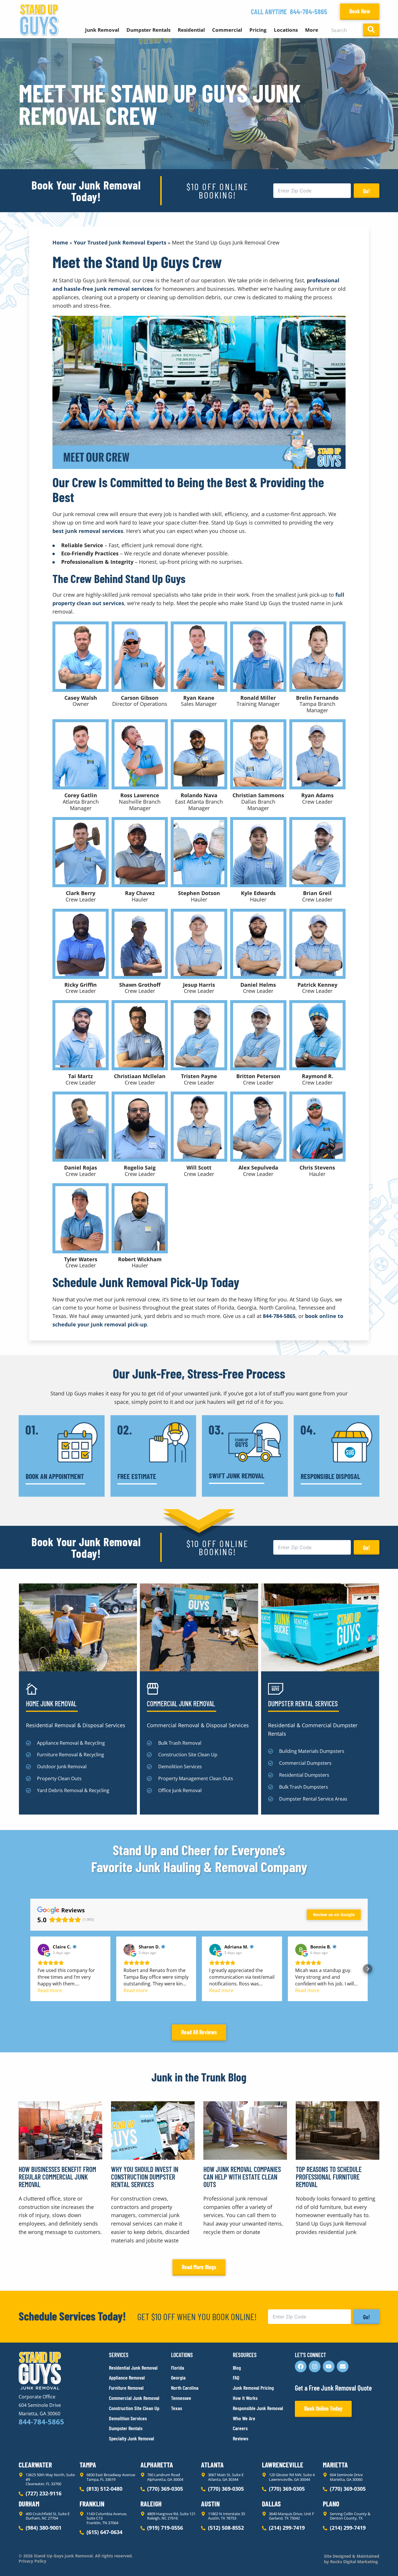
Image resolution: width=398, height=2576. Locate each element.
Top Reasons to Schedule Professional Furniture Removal (329, 2177)
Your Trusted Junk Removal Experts (120, 242)
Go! (367, 191)
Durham (29, 2504)
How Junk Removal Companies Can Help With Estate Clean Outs (242, 2177)
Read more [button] (50, 1990)
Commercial (227, 30)
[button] (30, 1969)
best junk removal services (88, 531)
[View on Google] (43, 1950)
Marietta (335, 2465)
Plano (331, 2504)
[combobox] (344, 30)
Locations (286, 30)
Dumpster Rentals (148, 30)
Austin (210, 2504)
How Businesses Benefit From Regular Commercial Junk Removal (57, 2177)
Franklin (92, 2504)
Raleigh (151, 2504)
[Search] (371, 30)
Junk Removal (102, 30)
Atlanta (212, 2465)
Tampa (88, 2465)
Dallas (271, 2504)
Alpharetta (157, 2465)
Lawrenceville (283, 2465)
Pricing (258, 30)
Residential (191, 30)
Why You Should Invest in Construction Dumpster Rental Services (145, 2177)
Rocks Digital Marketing (353, 2562)
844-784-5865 (309, 11)
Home (60, 242)
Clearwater (35, 2465)
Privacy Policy (32, 2561)
